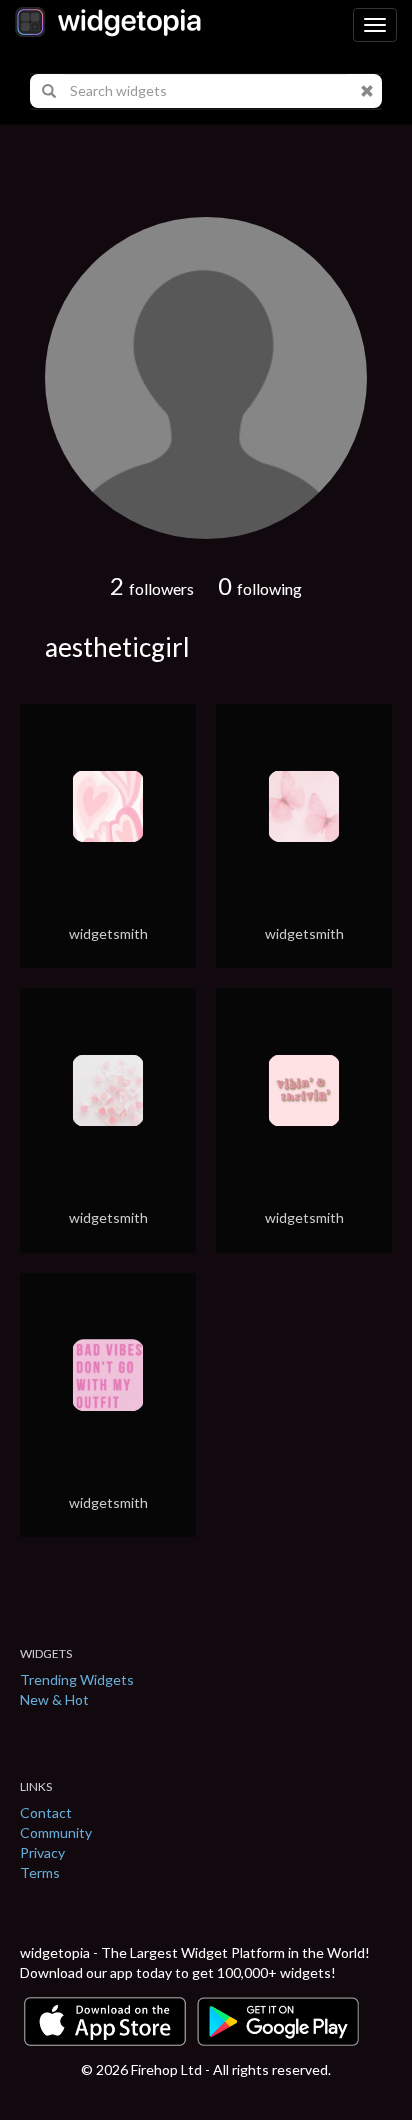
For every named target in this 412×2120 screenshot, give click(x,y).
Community (56, 1832)
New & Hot (54, 1699)
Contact (46, 1812)
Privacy (42, 1852)
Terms (40, 1872)
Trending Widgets (77, 1679)
